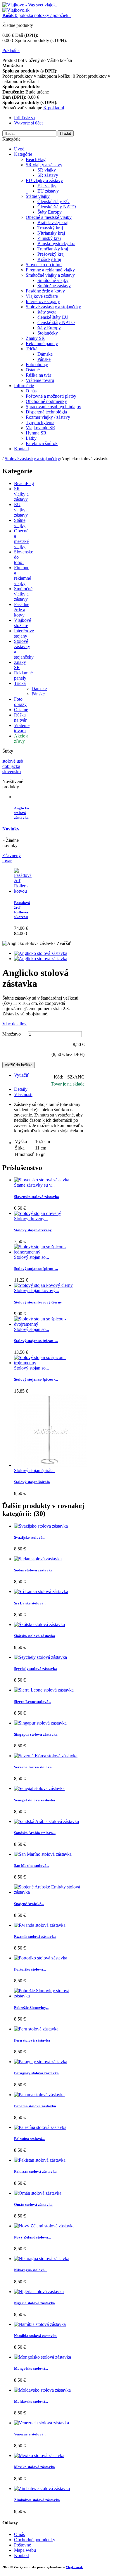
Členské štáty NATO (57, 207)
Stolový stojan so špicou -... (36, 1269)
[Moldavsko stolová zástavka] (42, 2390)
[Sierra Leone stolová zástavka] (44, 1690)
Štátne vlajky (38, 196)
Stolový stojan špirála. (34, 1470)
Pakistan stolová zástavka (35, 2171)
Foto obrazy (37, 365)
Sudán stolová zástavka (33, 1570)
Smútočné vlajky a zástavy (50, 275)
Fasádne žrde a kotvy (45, 291)
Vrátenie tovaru (40, 380)
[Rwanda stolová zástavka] (40, 1925)
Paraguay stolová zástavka (36, 2073)
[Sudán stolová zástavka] (38, 1559)
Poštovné (23, 2545)
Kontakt (21, 449)
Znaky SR (35, 338)
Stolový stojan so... (32, 1257)
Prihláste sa (24, 118)
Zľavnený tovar (12, 858)
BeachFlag (36, 159)
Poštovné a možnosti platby (51, 396)
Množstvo (12, 1034)
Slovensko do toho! (44, 265)
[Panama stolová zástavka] (39, 2095)
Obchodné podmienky (46, 401)
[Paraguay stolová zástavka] (41, 2062)
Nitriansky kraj (51, 233)
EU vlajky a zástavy (44, 180)
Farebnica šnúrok (42, 443)
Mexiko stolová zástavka (34, 2467)
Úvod (19, 149)
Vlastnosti (23, 1094)
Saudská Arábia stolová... (35, 1833)
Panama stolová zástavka (35, 2106)
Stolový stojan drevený (33, 1230)
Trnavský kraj (50, 228)
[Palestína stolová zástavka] (40, 2127)
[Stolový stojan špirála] (51, 1465)
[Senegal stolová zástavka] (39, 1788)
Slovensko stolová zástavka (37, 1197)
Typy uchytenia (40, 422)
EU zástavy (48, 191)
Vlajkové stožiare (42, 296)
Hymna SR (36, 433)
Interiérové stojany (43, 301)
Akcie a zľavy (21, 739)
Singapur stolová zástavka (36, 1734)
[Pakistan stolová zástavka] (40, 2160)
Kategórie (23, 154)
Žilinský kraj (49, 238)
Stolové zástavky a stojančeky (53, 307)
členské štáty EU (53, 317)
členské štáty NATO (56, 322)
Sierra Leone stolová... (33, 1702)
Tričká (32, 349)
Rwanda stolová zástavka (35, 1937)
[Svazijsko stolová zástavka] (41, 1526)
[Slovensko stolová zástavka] (42, 1180)
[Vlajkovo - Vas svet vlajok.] (30, 5)
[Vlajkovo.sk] (16, 10)
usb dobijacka (13, 764)
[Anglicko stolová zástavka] (41, 953)
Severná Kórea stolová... (34, 1767)
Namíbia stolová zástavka (35, 2336)
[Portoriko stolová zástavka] (41, 1958)
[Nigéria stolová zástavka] (39, 2292)
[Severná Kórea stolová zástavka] (46, 1756)
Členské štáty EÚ (53, 201)
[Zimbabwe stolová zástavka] (42, 2488)
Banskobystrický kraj (57, 244)
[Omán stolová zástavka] (38, 2193)
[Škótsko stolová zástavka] (39, 1624)
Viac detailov (14, 1024)
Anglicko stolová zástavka (21, 813)
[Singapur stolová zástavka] (40, 1723)
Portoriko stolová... (30, 1969)
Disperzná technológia (46, 412)
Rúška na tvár (38, 375)
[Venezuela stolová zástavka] (42, 2423)
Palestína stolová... (29, 2139)
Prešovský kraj (51, 254)
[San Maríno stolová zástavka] (43, 1854)
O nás (31, 391)
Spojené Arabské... (29, 1904)
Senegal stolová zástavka (35, 1800)
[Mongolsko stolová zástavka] (43, 2357)
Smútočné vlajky (53, 280)
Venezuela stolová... (30, 2434)
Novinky (11, 829)
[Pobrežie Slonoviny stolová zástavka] (49, 1996)
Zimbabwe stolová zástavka (37, 2500)
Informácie (24, 386)
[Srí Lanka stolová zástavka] (41, 1591)
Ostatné (33, 370)
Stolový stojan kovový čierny (38, 1302)
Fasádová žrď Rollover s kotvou (22, 910)
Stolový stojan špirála (32, 1482)
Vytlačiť (21, 1075)
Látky (31, 438)
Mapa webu (25, 2550)
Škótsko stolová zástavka (35, 1636)
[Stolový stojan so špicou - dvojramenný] (49, 1324)
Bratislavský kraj (53, 223)
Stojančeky (48, 333)
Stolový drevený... (31, 1219)
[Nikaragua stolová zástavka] (42, 2259)
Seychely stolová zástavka (36, 1669)
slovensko (12, 772)
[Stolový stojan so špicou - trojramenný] (49, 1363)
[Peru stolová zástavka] (36, 2029)
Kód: (59, 1077)
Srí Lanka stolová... (30, 1603)
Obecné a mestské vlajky (49, 217)
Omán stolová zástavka (33, 2204)
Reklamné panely (42, 343)
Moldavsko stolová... (31, 2401)
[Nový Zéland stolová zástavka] (44, 2226)
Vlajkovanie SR (40, 428)
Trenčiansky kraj (53, 249)
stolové (9, 761)
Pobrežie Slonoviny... (31, 2008)
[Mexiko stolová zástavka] (39, 2455)
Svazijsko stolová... (30, 1537)
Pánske (44, 359)
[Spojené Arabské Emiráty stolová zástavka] (49, 1892)
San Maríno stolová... (32, 1866)
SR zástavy (48, 175)
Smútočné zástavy (54, 286)
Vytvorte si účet (28, 123)
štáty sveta (47, 312)
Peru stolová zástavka (32, 2040)
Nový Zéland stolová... (32, 2237)
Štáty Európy (50, 212)
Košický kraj (49, 259)
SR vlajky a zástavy (44, 165)
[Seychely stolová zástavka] (40, 1657)
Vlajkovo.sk (74, 2567)
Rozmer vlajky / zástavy (48, 417)
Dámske (45, 354)
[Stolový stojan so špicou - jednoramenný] (49, 1252)
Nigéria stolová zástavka (34, 2303)
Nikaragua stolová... (31, 2270)
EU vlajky (47, 186)
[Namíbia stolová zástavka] (40, 2324)
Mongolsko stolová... (31, 2368)
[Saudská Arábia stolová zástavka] (46, 1821)
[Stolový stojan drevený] (38, 1213)
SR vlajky (47, 170)
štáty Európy (49, 328)
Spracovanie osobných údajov (53, 407)
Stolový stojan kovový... (37, 1290)
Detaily (21, 1089)
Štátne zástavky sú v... (34, 1185)
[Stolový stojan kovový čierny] (43, 1285)
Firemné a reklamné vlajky (50, 270)
